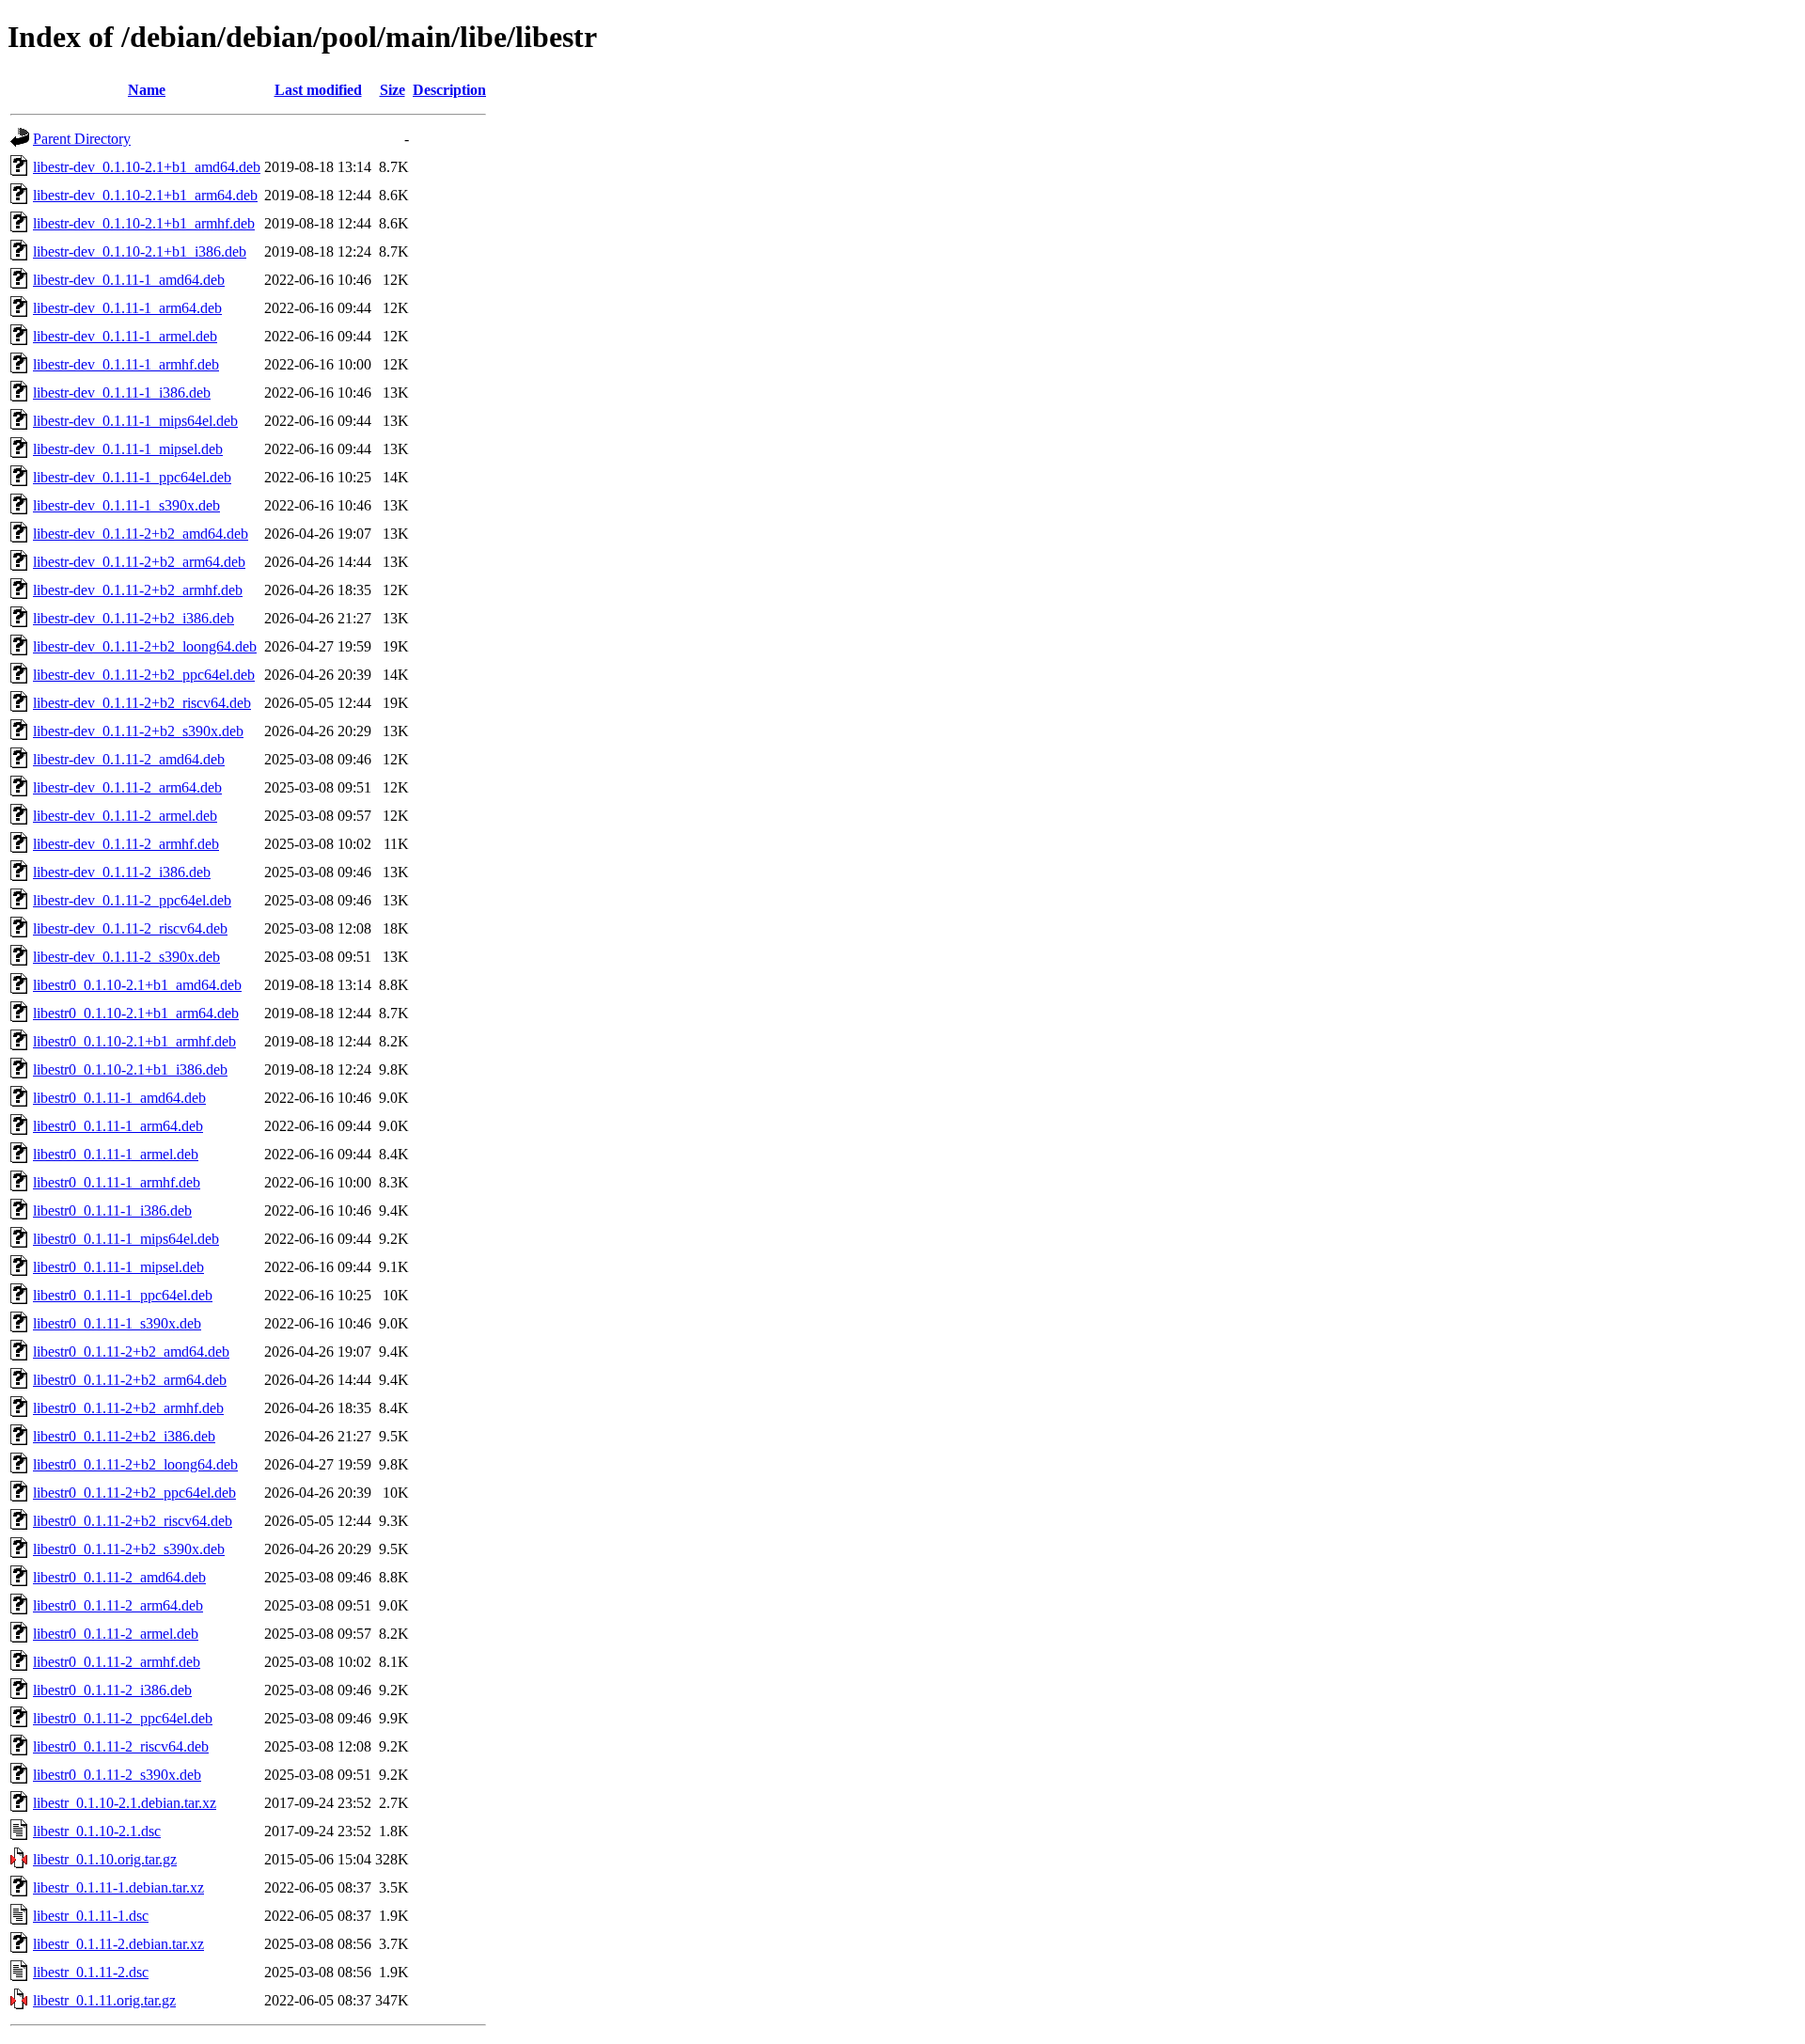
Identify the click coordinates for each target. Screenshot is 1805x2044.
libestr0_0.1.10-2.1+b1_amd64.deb (137, 985)
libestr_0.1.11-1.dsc (91, 1916)
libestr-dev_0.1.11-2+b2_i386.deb (133, 618)
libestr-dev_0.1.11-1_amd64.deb (129, 280)
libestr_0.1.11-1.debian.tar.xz (118, 1887)
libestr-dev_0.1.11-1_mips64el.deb (135, 421)
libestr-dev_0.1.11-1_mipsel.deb (128, 449)
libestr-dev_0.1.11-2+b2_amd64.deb (141, 534)
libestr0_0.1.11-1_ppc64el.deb (123, 1295)
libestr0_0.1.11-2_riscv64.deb (121, 1746)
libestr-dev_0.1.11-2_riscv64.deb (130, 928)
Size (392, 90)
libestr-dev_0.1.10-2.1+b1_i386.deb (140, 252)
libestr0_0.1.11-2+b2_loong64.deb (135, 1464)
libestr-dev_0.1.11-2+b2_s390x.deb (138, 731)
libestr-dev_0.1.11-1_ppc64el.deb (132, 477)
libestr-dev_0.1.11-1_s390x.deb (126, 505)
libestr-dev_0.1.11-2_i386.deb (122, 872)
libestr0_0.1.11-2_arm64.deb (118, 1605)
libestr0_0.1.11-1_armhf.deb (117, 1182)
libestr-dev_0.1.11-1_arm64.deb (127, 308)
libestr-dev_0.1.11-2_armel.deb (125, 816)
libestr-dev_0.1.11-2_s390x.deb (126, 957)
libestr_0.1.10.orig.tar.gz (105, 1859)
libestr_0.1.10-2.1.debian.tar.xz (125, 1803)
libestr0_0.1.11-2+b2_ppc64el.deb (134, 1493)
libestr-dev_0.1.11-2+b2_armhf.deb (138, 590)
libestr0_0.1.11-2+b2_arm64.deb (130, 1380)
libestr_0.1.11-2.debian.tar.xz (118, 1944)
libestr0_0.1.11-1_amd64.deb (119, 1098)
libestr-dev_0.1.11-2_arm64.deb (127, 787)
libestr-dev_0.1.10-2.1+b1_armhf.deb (144, 223)
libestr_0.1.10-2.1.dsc (97, 1831)
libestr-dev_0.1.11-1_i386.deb (122, 393)
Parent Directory (82, 139)
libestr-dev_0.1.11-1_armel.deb (125, 336)
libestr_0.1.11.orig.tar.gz (104, 2000)
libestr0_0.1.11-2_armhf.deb (117, 1662)
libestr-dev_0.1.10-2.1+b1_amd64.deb (147, 167)
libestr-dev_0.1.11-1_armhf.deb (126, 364)
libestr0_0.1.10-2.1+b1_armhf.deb (134, 1041)
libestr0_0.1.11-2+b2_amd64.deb (131, 1352)
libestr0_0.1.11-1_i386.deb (112, 1211)
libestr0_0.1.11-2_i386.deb (112, 1690)
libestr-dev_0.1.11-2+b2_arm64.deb (139, 562)
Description (449, 90)
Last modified (318, 90)
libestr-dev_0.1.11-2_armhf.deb (126, 844)
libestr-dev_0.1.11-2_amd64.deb (129, 759)
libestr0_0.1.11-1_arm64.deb (118, 1126)
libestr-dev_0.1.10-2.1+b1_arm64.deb (145, 195)
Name (147, 90)
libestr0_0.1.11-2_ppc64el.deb (123, 1718)
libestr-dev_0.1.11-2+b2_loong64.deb (145, 646)
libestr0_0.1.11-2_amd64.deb (119, 1577)
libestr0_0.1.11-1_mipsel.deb (118, 1267)
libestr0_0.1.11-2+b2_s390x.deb (129, 1549)
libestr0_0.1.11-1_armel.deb (116, 1154)
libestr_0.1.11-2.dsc (91, 1972)
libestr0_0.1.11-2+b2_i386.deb (124, 1436)
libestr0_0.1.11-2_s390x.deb (117, 1775)
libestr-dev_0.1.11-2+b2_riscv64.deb (142, 703)
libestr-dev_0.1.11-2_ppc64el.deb (132, 900)
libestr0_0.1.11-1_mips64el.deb (126, 1239)
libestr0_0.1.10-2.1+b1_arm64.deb (136, 1013)
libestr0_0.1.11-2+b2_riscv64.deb (133, 1521)
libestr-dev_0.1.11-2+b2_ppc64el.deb (144, 675)
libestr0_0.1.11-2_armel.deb (116, 1634)
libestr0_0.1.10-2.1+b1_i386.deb (130, 1069)
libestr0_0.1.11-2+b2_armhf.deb (128, 1408)
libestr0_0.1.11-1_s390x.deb (117, 1323)
